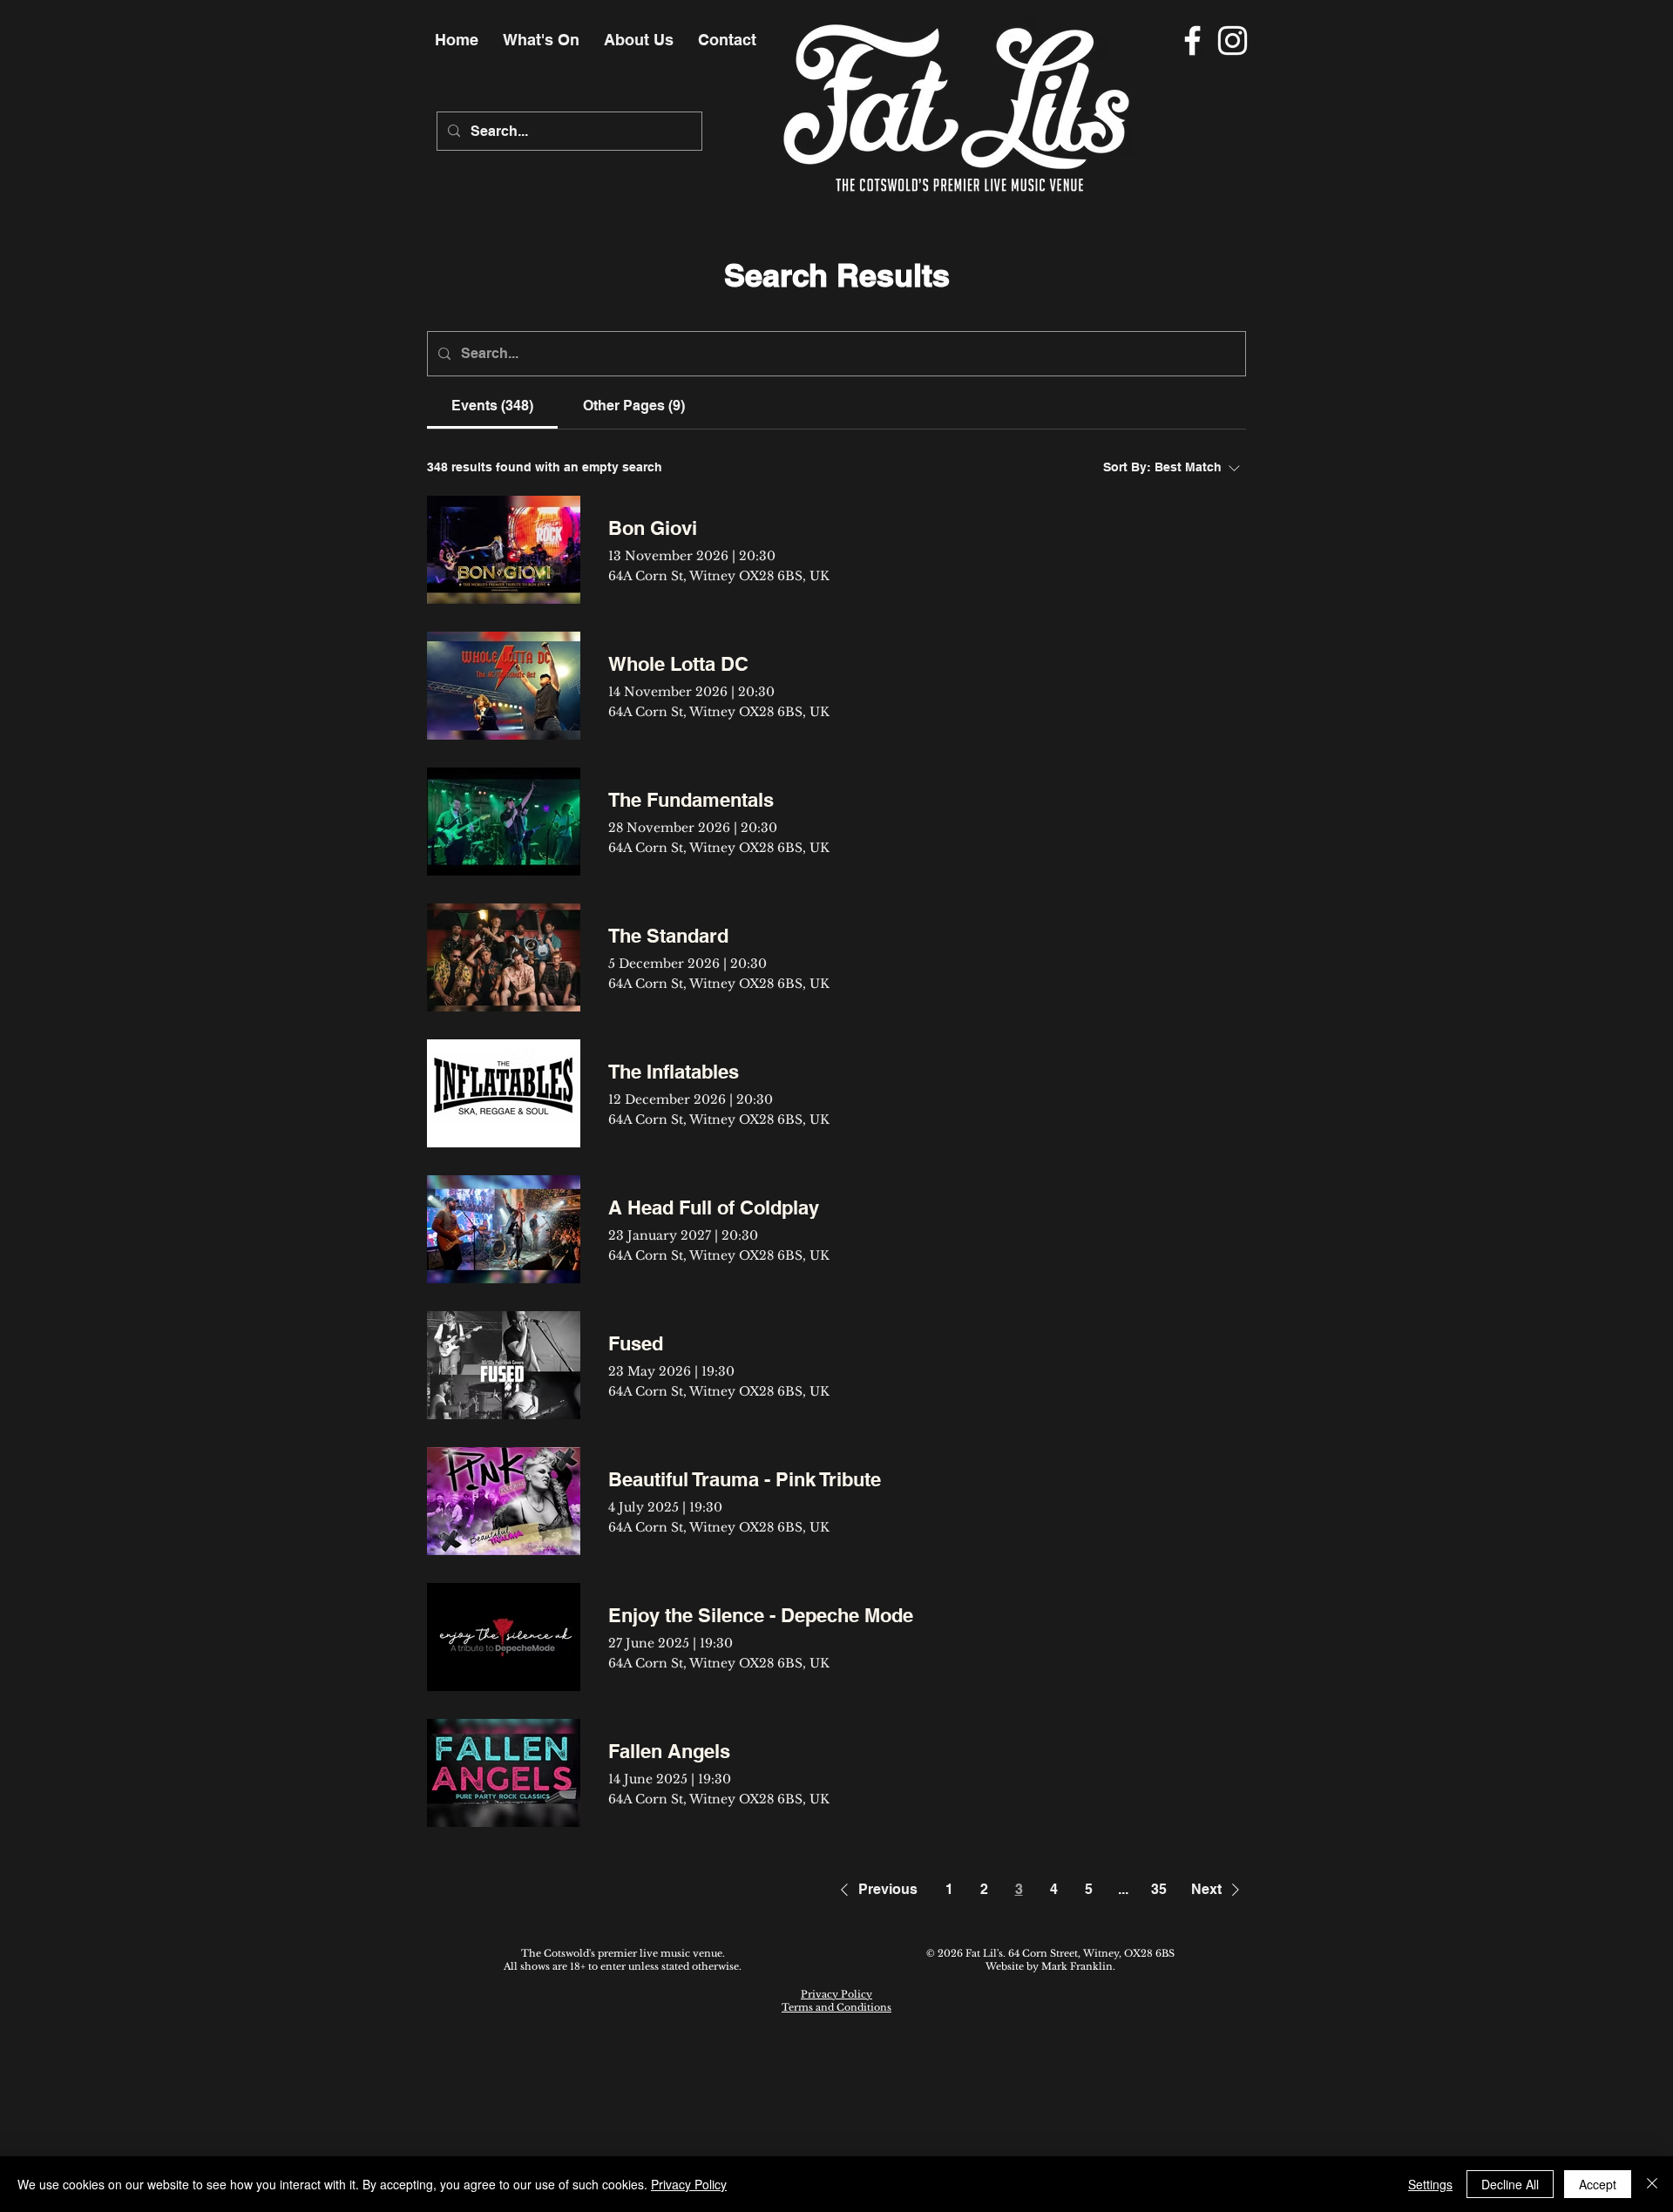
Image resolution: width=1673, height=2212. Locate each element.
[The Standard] (504, 957)
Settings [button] (1430, 2184)
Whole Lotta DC (678, 664)
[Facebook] (1192, 41)
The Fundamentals (691, 800)
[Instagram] (1233, 41)
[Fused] (504, 1365)
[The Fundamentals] (504, 822)
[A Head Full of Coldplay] (504, 1229)
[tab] (492, 406)
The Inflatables (674, 1072)
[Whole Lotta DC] (504, 686)
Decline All (1510, 2184)
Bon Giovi (653, 528)
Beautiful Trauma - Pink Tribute (745, 1479)
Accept (1598, 2184)
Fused (636, 1343)
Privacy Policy (836, 1994)
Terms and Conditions (836, 2007)
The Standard (668, 936)
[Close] (1652, 2184)
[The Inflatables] (504, 1093)
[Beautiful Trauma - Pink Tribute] (504, 1501)
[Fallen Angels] (504, 1773)
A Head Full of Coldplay (714, 1207)
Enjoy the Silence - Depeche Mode (761, 1615)
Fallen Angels (669, 1751)
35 (1159, 1889)
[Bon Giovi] (504, 550)
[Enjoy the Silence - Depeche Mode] (504, 1637)
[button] (876, 1890)
